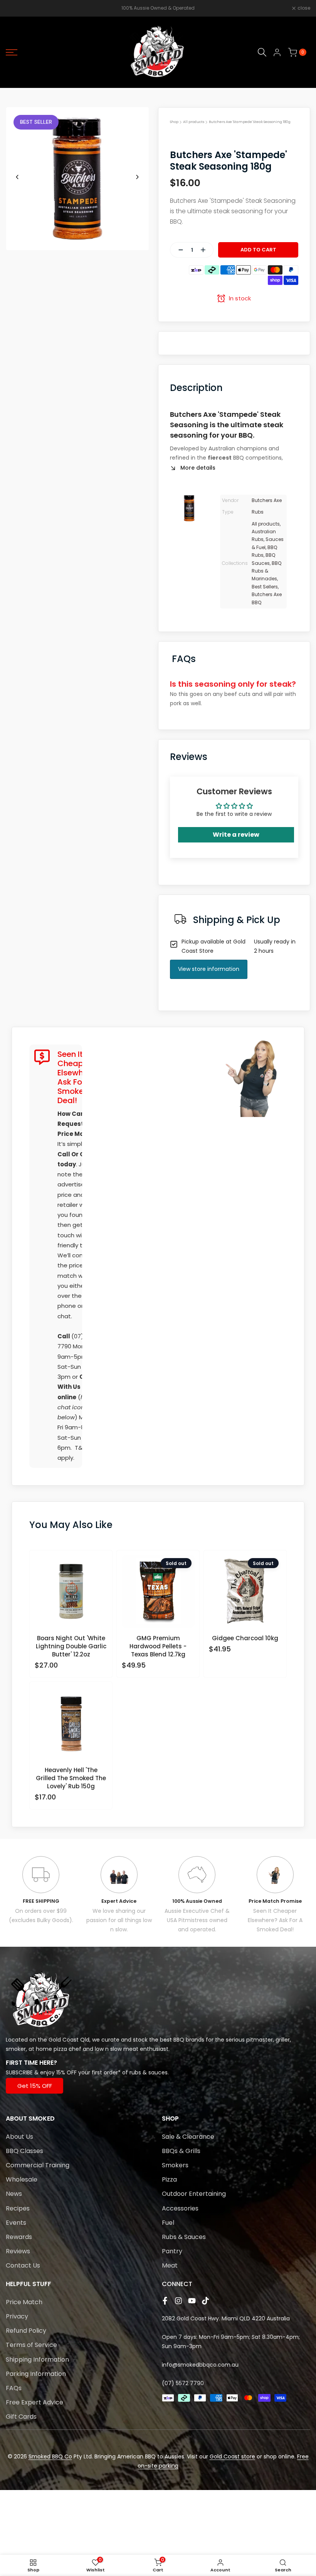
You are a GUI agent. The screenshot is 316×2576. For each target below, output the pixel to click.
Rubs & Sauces (184, 2237)
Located (17, 2040)
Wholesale (22, 2179)
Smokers (175, 2165)
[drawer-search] (262, 52)
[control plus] (206, 250)
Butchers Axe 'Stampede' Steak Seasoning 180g (250, 122)
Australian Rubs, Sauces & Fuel (268, 539)
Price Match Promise (275, 1901)
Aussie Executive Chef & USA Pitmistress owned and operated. (197, 1920)
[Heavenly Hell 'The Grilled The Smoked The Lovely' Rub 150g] (71, 1726)
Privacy (17, 2316)
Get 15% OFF (35, 2086)
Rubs (258, 512)
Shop (174, 122)
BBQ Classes (24, 2151)
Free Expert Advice (34, 2402)
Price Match (24, 2302)
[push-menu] (12, 52)
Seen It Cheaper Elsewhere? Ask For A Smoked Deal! (275, 1920)
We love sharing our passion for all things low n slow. (119, 1920)
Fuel (168, 2223)
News (14, 2194)
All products (194, 122)
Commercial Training (38, 2165)
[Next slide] (137, 177)
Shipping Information (37, 2360)
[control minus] (178, 250)
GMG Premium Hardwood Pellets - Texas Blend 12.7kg (158, 1646)
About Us (19, 2137)
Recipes (18, 2208)
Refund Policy (26, 2331)
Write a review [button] (236, 835)
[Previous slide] (17, 177)
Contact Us (23, 2265)
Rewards (19, 2237)
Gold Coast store (232, 2456)
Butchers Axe (267, 500)
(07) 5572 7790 (183, 2383)
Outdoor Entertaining (194, 2194)
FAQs (14, 2388)
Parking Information (36, 2374)
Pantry (172, 2251)
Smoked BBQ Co (50, 2456)
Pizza (169, 2179)
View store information (209, 969)
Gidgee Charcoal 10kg (245, 1638)
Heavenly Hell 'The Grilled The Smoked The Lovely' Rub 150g (71, 1778)
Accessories (180, 2208)
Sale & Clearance (188, 2137)
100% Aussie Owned (197, 1901)
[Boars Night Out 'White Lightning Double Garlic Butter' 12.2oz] (71, 1595)
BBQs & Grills (181, 2151)
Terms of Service (31, 2345)
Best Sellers (265, 587)
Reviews (18, 2251)
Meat (170, 2265)
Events (16, 2223)
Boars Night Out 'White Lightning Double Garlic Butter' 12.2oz (71, 1646)
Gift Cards (21, 2417)
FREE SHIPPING (41, 1901)
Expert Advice (119, 1901)
